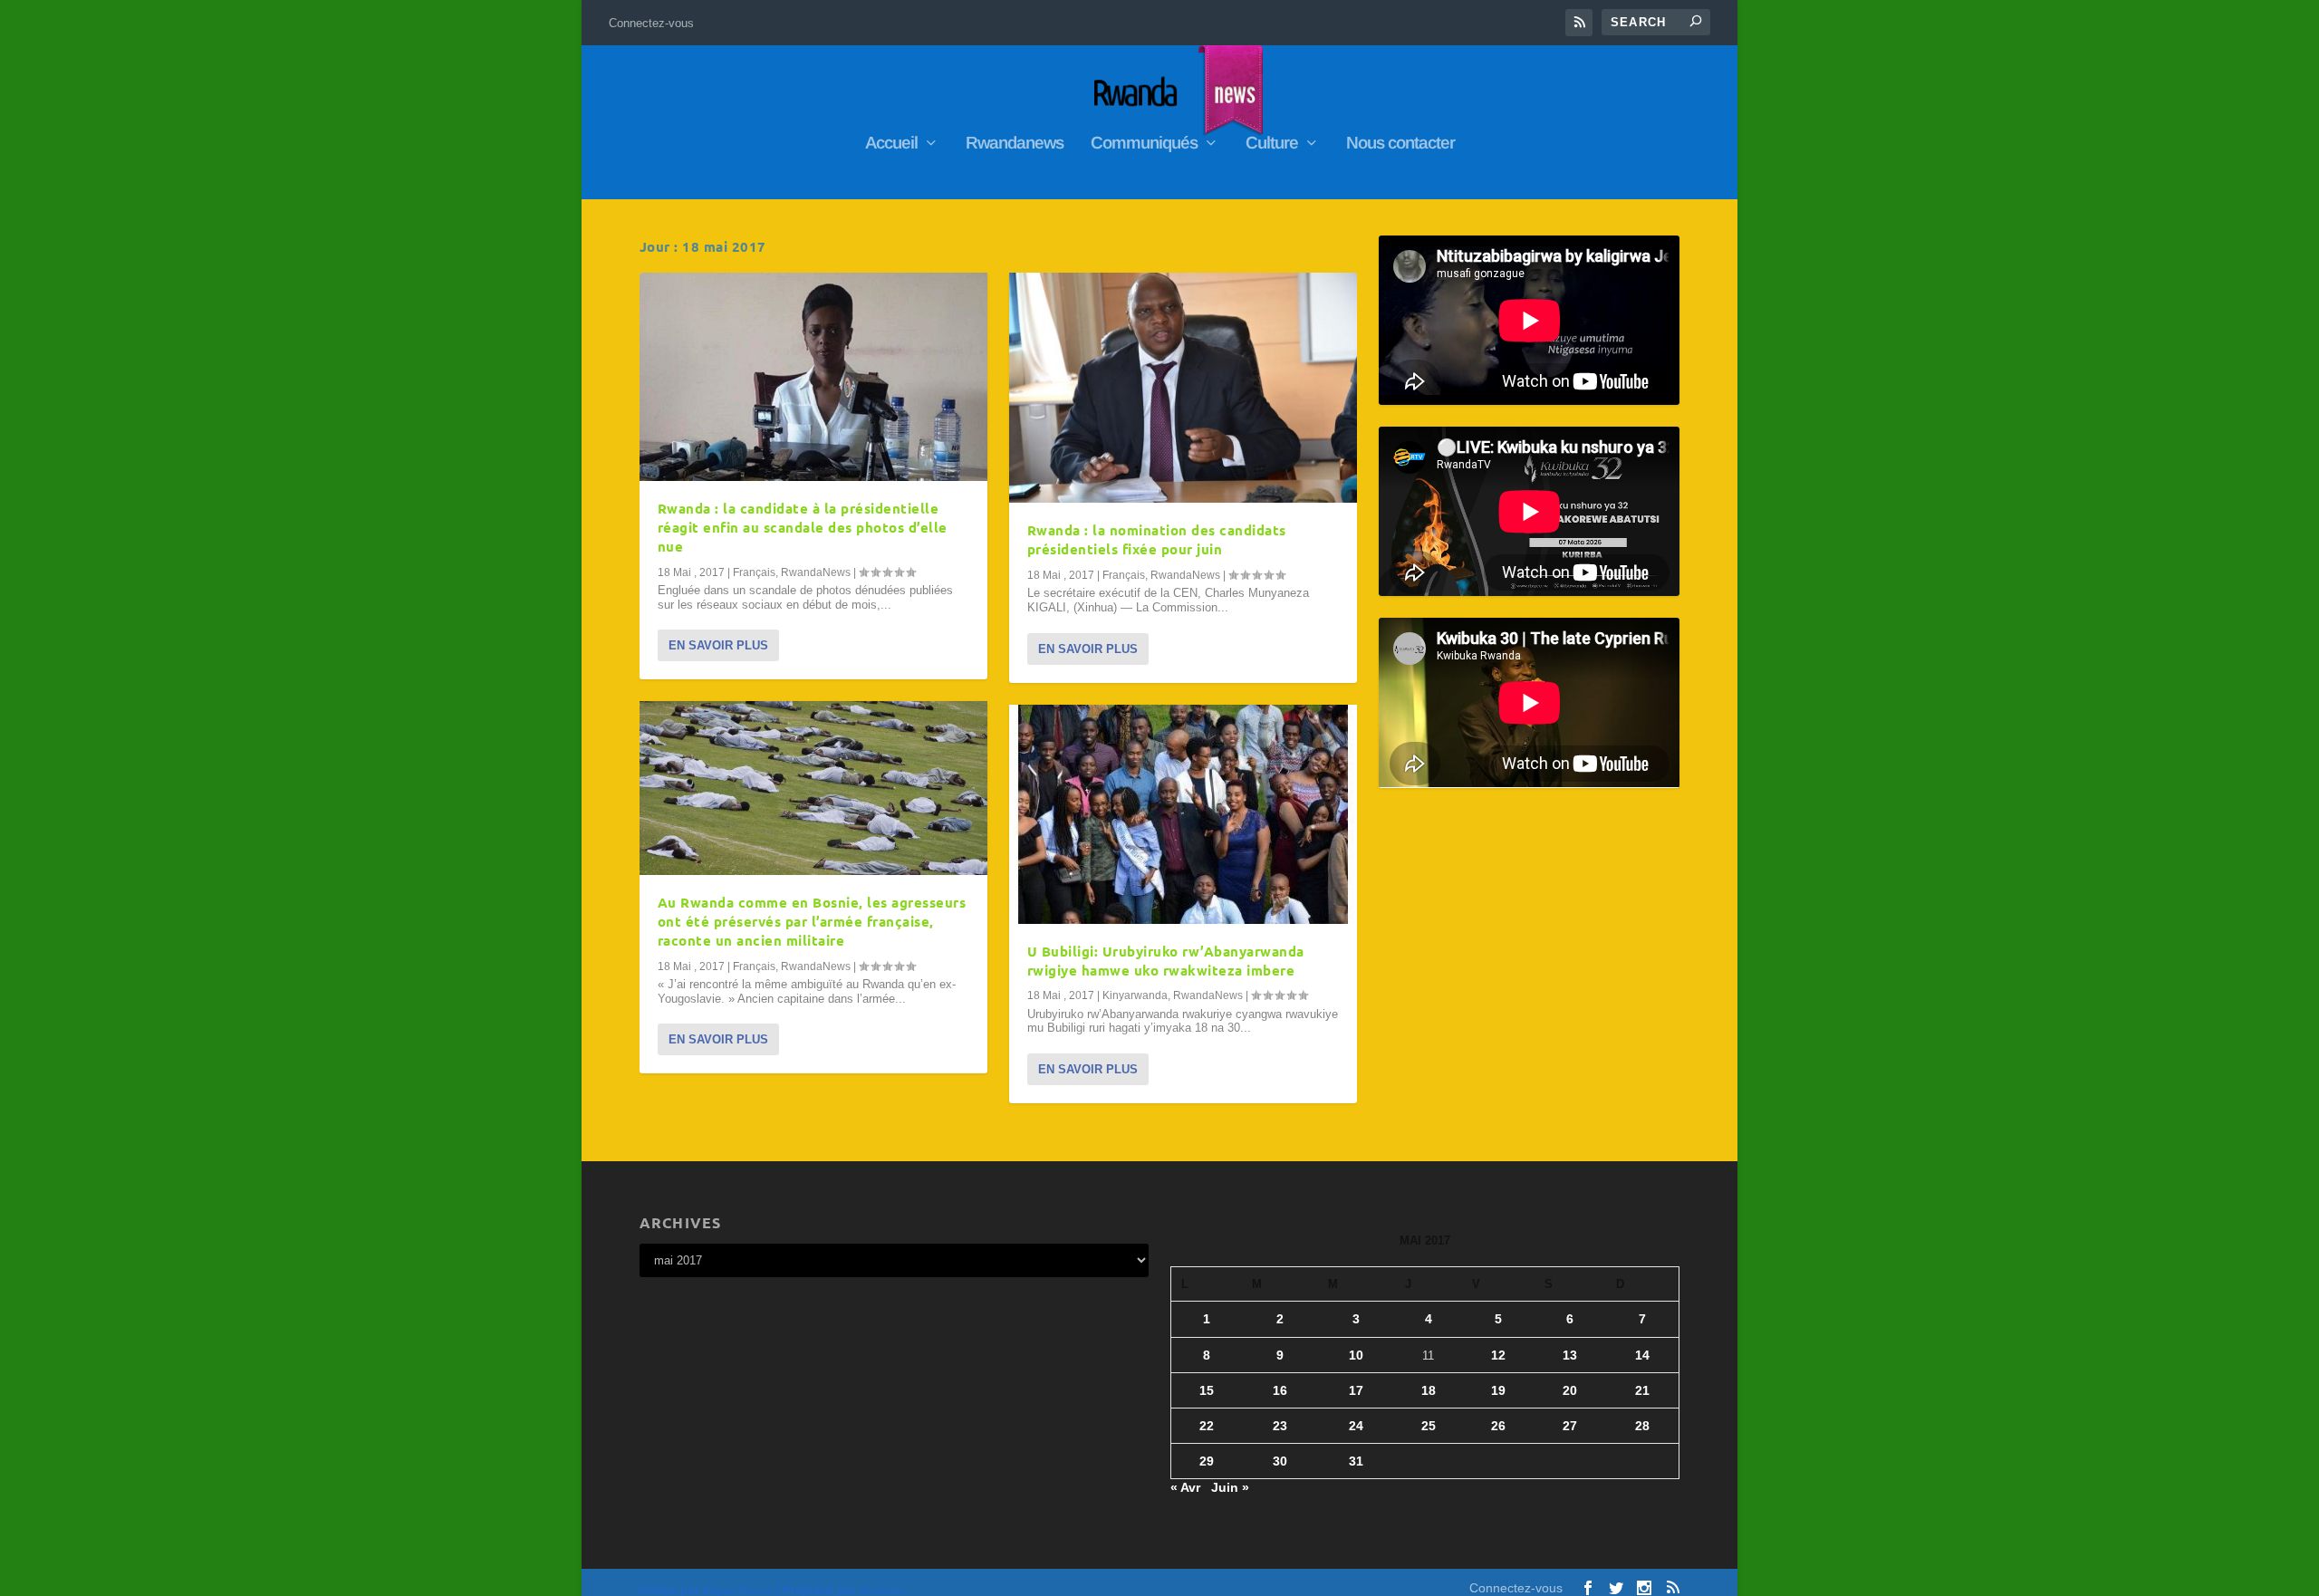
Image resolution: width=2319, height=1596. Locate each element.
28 (1642, 1426)
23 (1280, 1426)
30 (1280, 1461)
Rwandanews (1015, 144)
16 (1280, 1390)
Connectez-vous (651, 23)
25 (1429, 1426)
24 (1356, 1426)
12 (1498, 1355)
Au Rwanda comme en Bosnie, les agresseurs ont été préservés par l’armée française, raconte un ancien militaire (812, 921)
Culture (1272, 144)
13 (1570, 1355)
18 (1429, 1390)
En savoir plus (718, 645)
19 (1498, 1390)
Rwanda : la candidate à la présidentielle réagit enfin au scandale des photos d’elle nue (803, 527)
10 (1356, 1355)
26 (1498, 1426)
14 (1642, 1355)
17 (1356, 1390)
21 (1642, 1390)
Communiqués (1144, 144)
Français (754, 572)
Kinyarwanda (1135, 995)
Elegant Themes (737, 1591)
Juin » (1230, 1487)
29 (1207, 1461)
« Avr (1185, 1487)
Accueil (891, 144)
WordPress (882, 1591)
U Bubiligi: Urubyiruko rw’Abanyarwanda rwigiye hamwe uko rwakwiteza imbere (1166, 961)
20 (1570, 1390)
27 (1570, 1426)
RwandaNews (816, 572)
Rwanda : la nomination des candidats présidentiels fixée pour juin (1157, 539)
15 (1207, 1390)
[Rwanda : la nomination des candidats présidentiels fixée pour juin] (1183, 388)
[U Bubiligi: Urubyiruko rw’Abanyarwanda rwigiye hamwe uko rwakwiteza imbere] (1183, 814)
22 (1207, 1426)
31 (1356, 1461)
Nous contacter (1400, 144)
